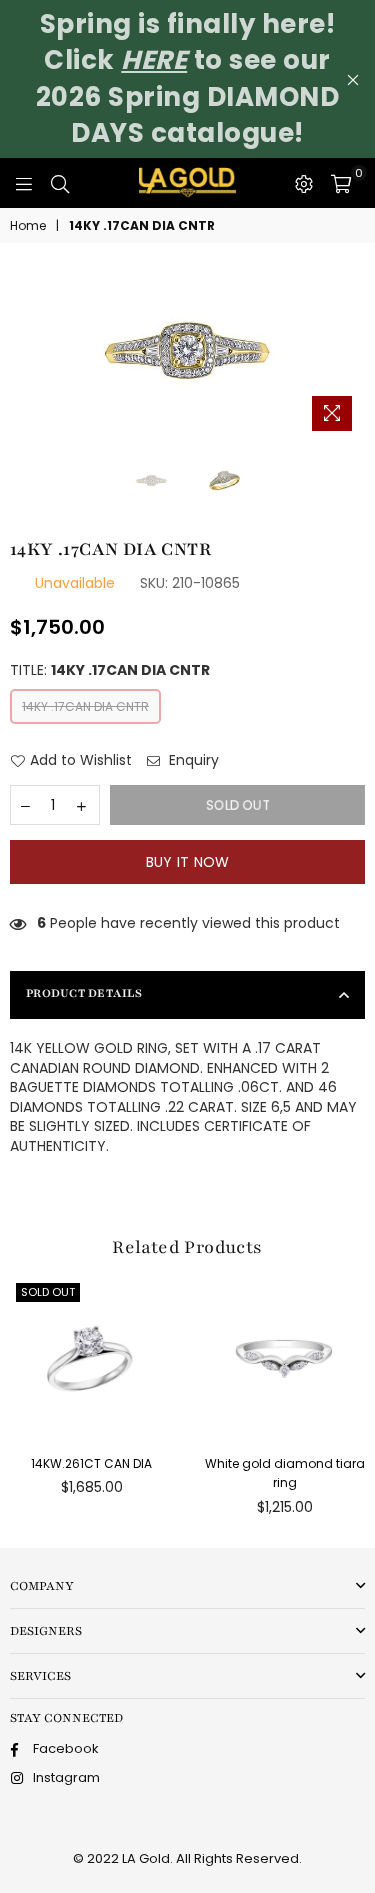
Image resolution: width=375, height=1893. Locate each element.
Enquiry (192, 760)
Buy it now (188, 862)
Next (355, 352)
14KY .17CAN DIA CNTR (85, 706)
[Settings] (304, 183)
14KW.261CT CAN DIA (91, 1463)
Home (28, 226)
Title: (110, 670)
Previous (20, 352)
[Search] (60, 183)
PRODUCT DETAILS (84, 993)
